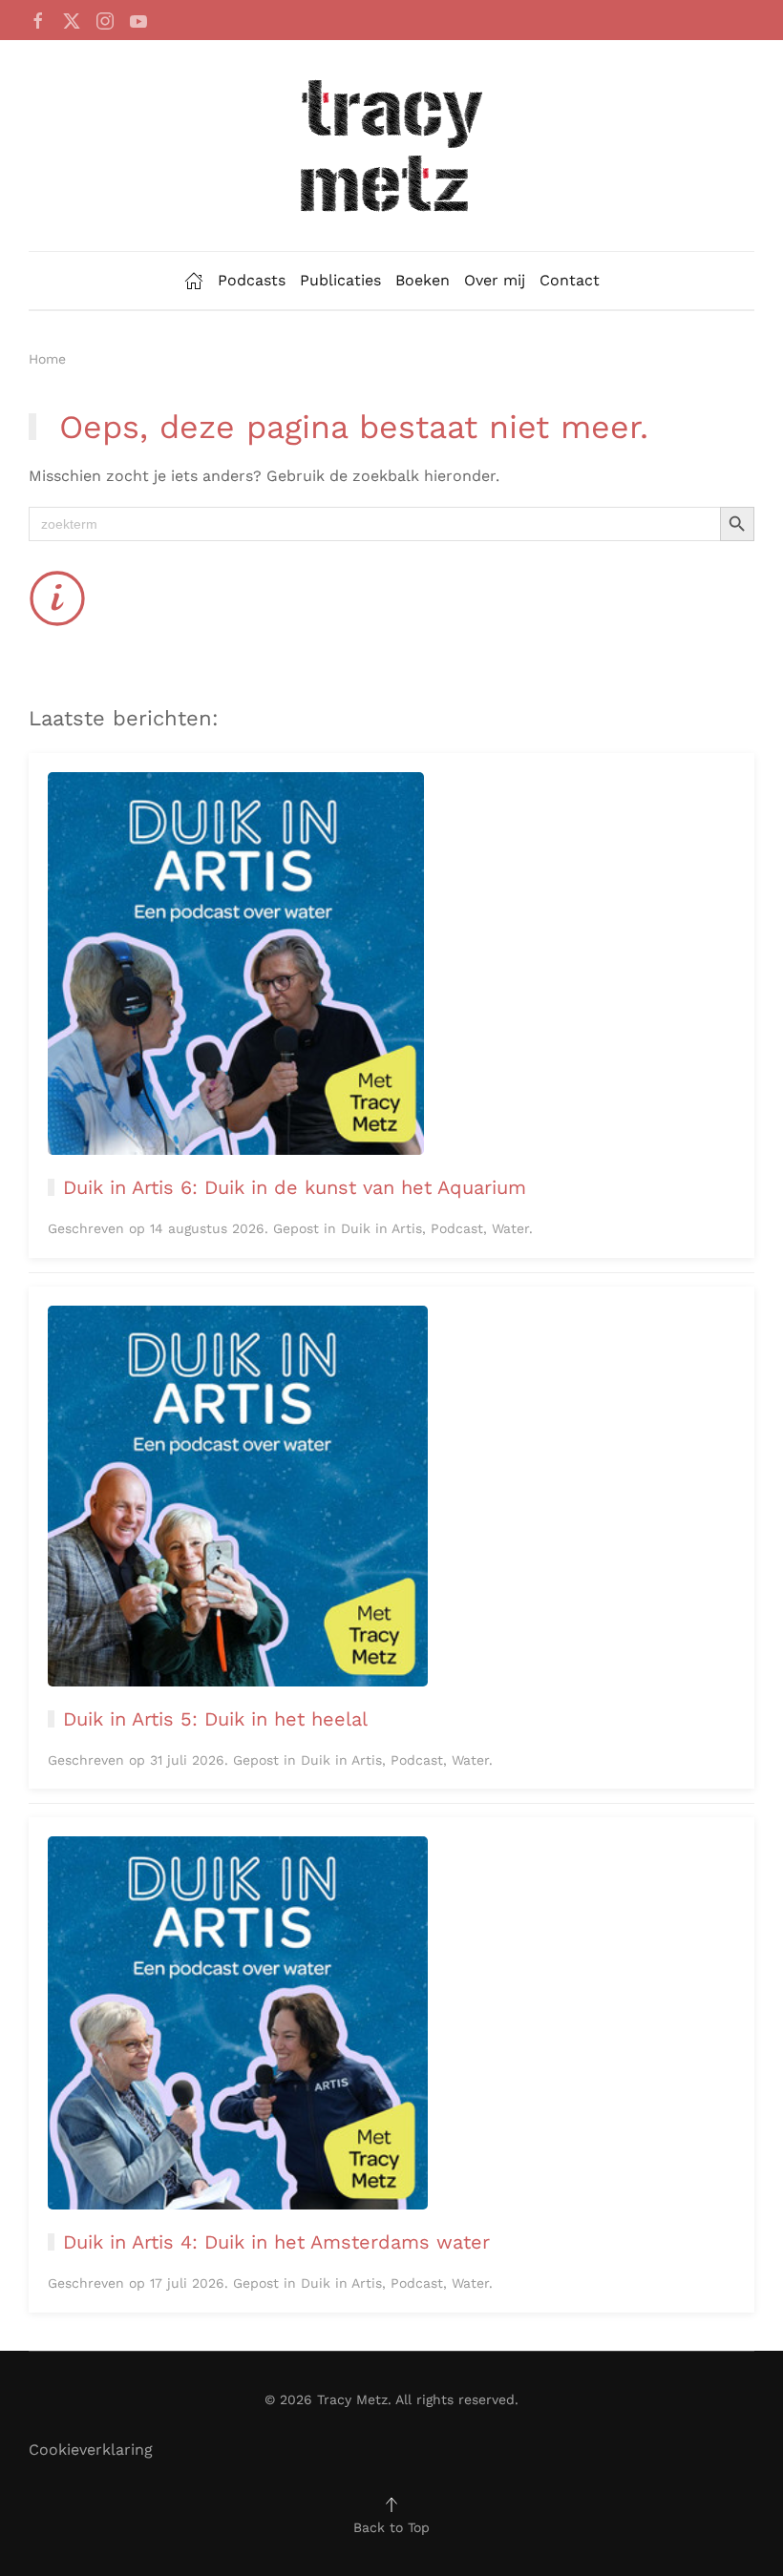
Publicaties (340, 280)
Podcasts (252, 280)
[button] (391, 2504)
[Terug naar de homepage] (391, 146)
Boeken (423, 280)
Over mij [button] (495, 280)
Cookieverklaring (91, 2450)
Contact (570, 280)
